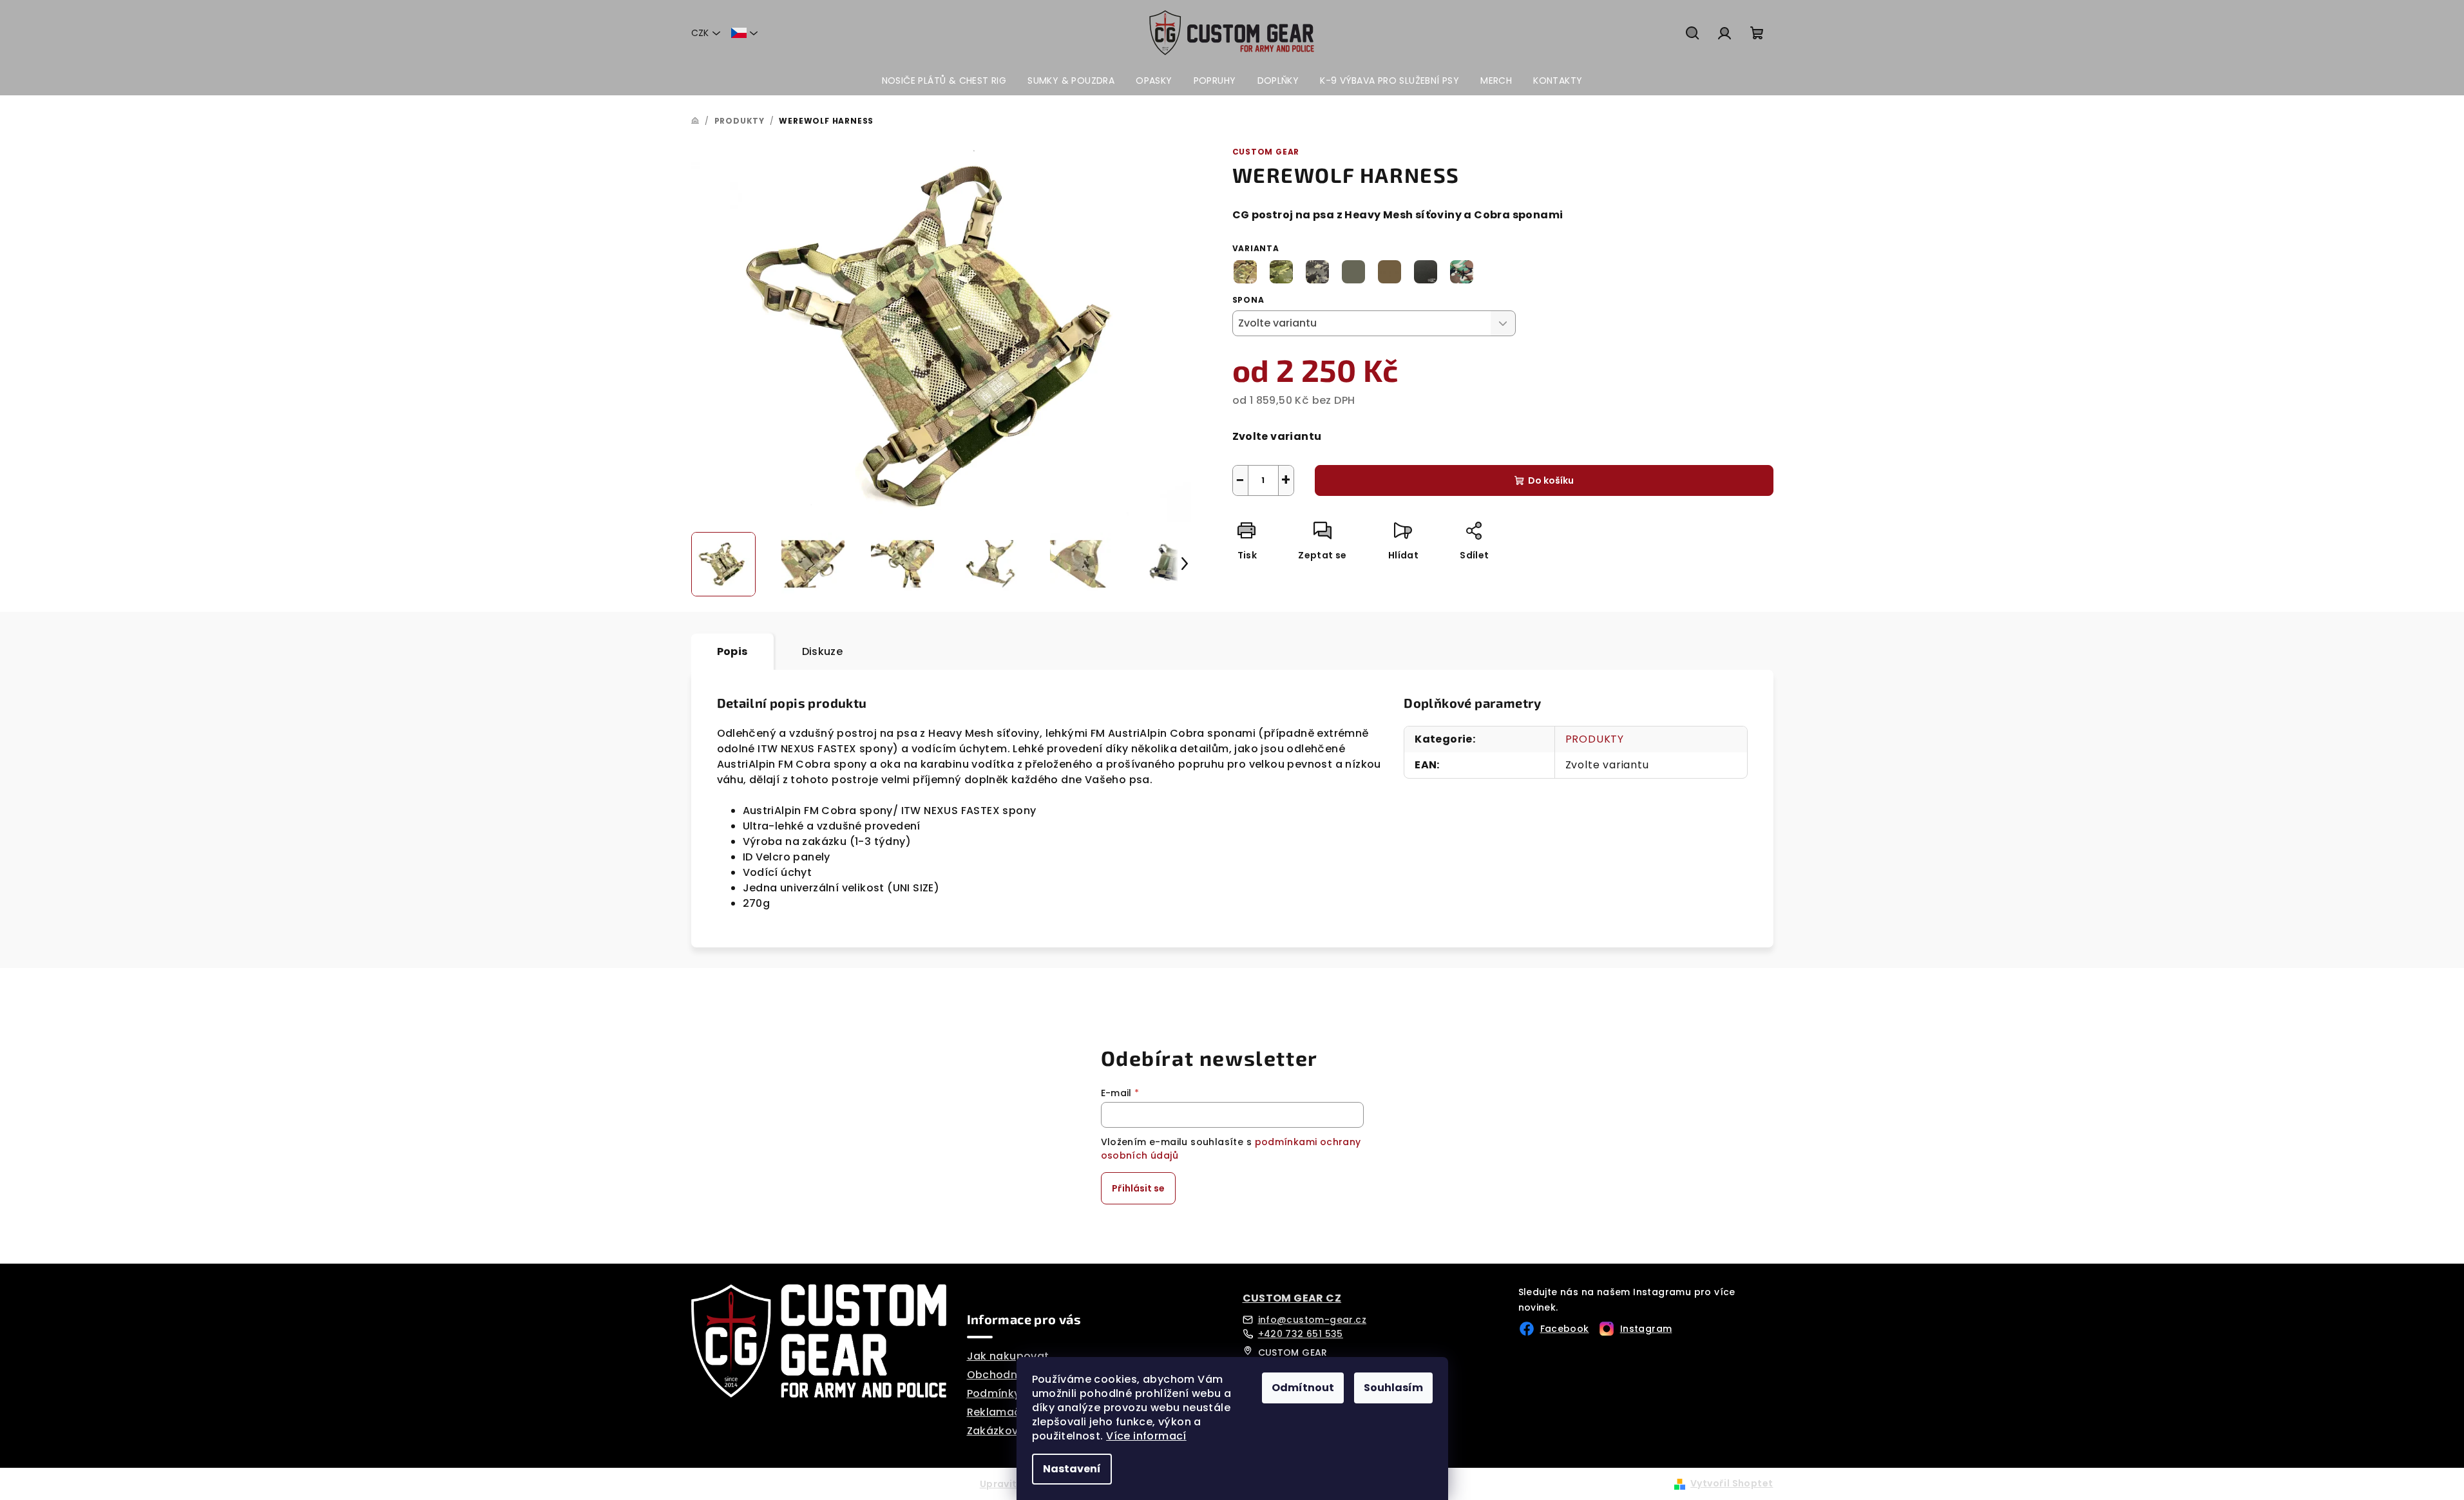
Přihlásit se (1138, 1188)
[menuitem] (944, 81)
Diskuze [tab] (823, 651)
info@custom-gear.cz (1313, 1320)
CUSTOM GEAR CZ (1292, 1298)
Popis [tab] (732, 651)
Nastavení (1072, 1469)
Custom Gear (1266, 152)
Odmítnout (1303, 1388)
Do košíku (1551, 480)
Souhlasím (1393, 1388)
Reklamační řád (1010, 1412)
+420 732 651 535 (1301, 1334)
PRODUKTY (1595, 739)
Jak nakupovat (1008, 1356)
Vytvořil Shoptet (1732, 1483)
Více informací (1146, 1436)
